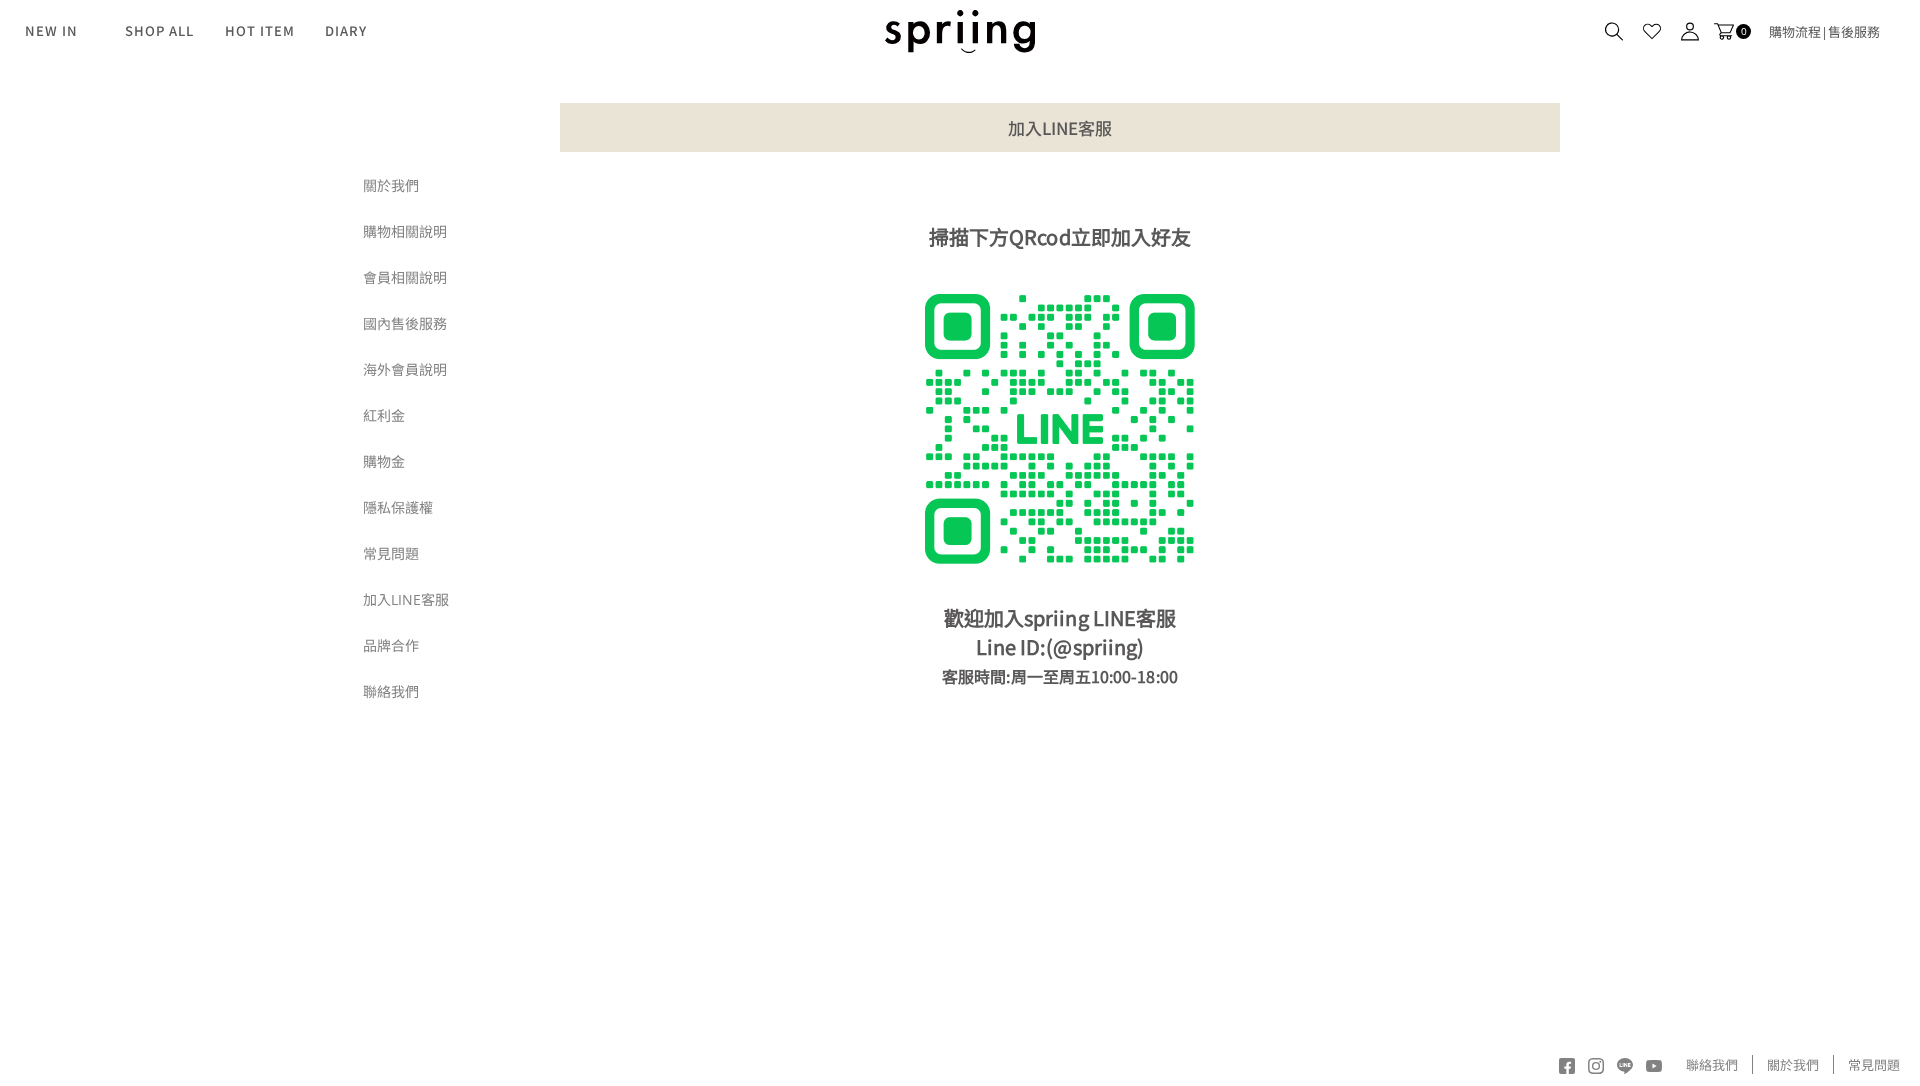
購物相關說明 (405, 231)
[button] (1614, 31)
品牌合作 (391, 645)
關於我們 (391, 185)
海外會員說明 (405, 369)
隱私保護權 (398, 507)
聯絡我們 (391, 691)
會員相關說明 (405, 277)
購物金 (384, 461)
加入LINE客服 (406, 599)
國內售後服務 (405, 323)
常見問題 (391, 553)
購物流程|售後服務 (1824, 32)
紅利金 (384, 415)
